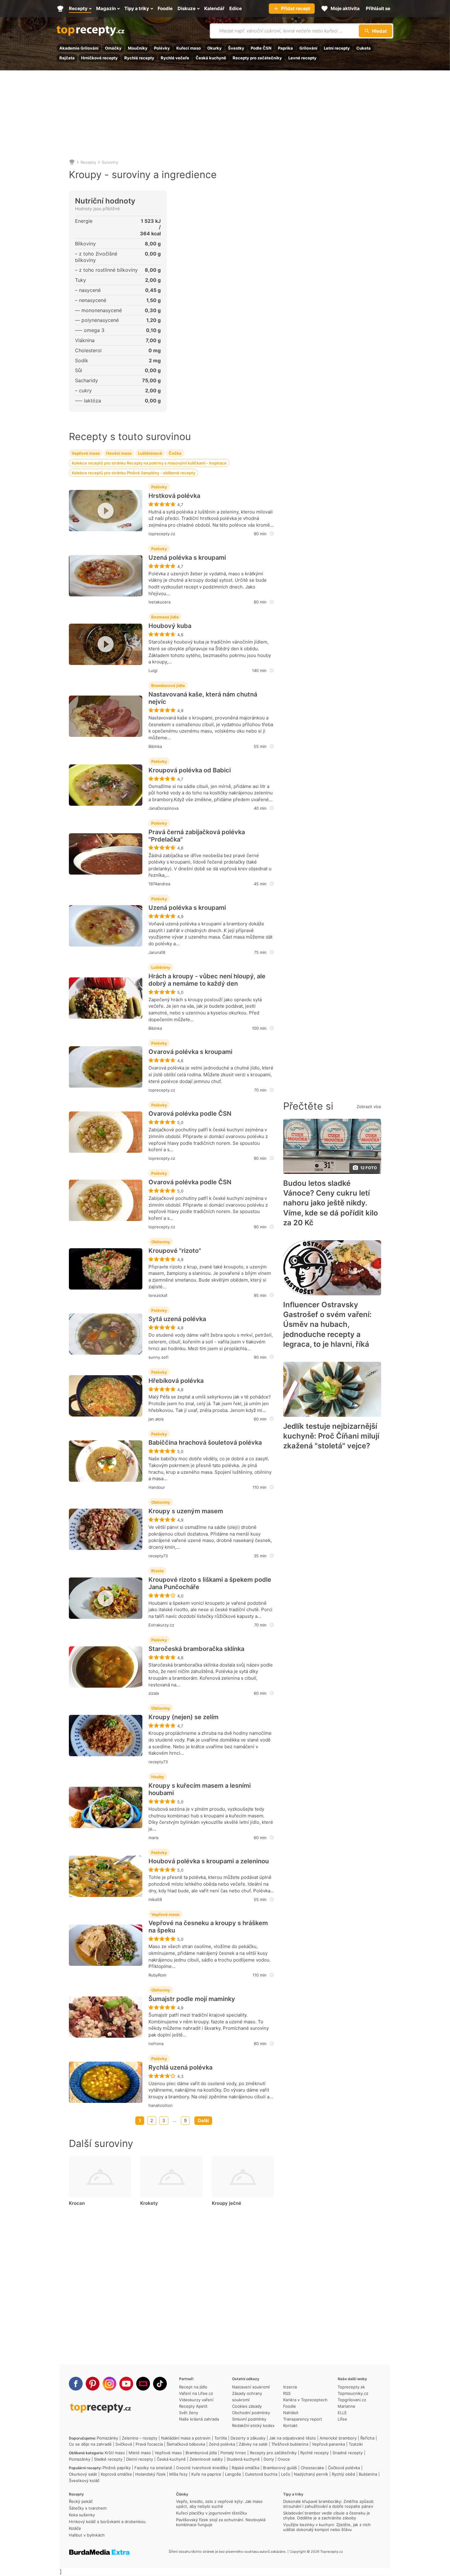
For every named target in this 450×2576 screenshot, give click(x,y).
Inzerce (290, 2387)
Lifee (342, 2419)
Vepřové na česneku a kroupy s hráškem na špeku (208, 1927)
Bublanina (368, 2474)
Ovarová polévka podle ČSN (190, 1114)
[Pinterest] (93, 2384)
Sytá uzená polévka (177, 1319)
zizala (154, 1693)
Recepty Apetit (193, 2406)
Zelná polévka (222, 2444)
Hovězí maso (119, 453)
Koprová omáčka (116, 2474)
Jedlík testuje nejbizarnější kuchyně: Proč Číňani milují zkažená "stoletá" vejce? (331, 1436)
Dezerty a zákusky (248, 2438)
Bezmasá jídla (165, 617)
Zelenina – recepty (140, 2438)
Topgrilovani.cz (352, 2400)
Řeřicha (367, 2438)
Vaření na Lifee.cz (196, 2393)
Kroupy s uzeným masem (186, 1511)
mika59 (155, 1899)
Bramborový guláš (280, 2468)
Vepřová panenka (328, 2444)
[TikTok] (160, 2384)
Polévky (162, 48)
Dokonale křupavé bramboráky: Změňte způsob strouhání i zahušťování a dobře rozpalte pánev (328, 2504)
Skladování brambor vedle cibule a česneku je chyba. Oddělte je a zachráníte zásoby (327, 2515)
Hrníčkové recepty (99, 58)
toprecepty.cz (162, 534)
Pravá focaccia (149, 2444)
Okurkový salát (83, 2474)
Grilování (308, 48)
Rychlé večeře (175, 58)
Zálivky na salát (253, 2444)
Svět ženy (189, 2413)
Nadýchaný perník (311, 2474)
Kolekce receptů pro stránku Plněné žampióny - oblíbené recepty (133, 473)
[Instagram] (109, 2384)
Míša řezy (178, 2474)
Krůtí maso (115, 2453)
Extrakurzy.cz (161, 1625)
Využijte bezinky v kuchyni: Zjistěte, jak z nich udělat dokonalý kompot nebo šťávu (327, 2527)
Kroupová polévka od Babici (190, 770)
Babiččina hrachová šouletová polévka (205, 1443)
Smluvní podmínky (249, 2419)
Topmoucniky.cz (353, 2393)
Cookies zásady (247, 2406)
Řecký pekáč (81, 2501)
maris (154, 1838)
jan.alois (156, 1419)
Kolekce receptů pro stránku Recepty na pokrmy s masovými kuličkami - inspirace (149, 463)
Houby (158, 1777)
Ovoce (284, 2459)
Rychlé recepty (139, 58)
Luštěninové (150, 453)
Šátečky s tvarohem (88, 2508)
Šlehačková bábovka (186, 2444)
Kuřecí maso (189, 48)
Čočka (175, 453)
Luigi (153, 670)
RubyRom (157, 1975)
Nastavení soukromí (251, 2387)
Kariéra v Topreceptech (305, 2400)
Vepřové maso (86, 453)
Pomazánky (107, 2438)
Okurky (214, 48)
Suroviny (110, 162)
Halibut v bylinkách (87, 2535)
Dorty (269, 2459)
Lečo (286, 2474)
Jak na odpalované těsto (292, 2438)
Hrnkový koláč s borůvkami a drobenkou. (108, 2522)
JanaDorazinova (163, 808)
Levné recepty (302, 58)
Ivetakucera (159, 602)
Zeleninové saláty (206, 2459)
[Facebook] (76, 2384)
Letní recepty (337, 48)
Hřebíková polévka (176, 1381)
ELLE (342, 2413)
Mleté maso (140, 2453)
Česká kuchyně (211, 58)
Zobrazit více (369, 1107)
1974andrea (159, 884)
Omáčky (113, 48)
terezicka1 (158, 1295)
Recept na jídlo (193, 2387)
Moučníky (138, 48)
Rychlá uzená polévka (180, 2067)
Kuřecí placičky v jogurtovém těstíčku (212, 2513)
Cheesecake (312, 2468)
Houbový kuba (170, 626)
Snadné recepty (348, 2453)
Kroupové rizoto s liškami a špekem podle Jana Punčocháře (210, 1583)
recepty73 (158, 1556)
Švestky (236, 48)
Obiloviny (161, 1242)
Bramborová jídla (168, 685)
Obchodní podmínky (251, 2413)
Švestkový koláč (84, 2481)
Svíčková (124, 2444)
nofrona (156, 2044)
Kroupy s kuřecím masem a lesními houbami (200, 1789)
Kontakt (290, 2425)
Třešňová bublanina (290, 2444)
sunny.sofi (158, 1357)
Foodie (290, 2406)
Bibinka (155, 746)
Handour (157, 1487)
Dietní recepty (140, 2459)
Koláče (75, 2528)
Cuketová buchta (261, 2474)
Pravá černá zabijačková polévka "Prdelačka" (197, 836)
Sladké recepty (108, 2459)
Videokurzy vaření (196, 2400)
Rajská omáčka (246, 2468)
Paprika (285, 48)
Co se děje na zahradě (90, 2444)
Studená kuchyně (243, 2459)
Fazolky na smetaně (153, 2468)
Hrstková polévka (174, 496)
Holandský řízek (150, 2474)
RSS (287, 2393)
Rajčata (67, 58)
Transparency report (303, 2419)
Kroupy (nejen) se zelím (184, 1717)
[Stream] (143, 2384)
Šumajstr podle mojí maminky (192, 1999)
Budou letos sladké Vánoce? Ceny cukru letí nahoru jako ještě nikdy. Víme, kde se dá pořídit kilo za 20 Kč (331, 1203)
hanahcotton (161, 2105)
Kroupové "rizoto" (175, 1251)
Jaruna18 (157, 952)
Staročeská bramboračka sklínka (196, 1649)
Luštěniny (161, 967)
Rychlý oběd (343, 2474)
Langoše (233, 2474)
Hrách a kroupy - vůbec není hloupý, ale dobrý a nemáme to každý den (207, 980)
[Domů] (72, 162)
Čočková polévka (344, 2468)
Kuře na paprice (206, 2474)
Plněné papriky (117, 2468)
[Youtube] (126, 2384)
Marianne (347, 2406)
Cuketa (364, 48)
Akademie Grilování (79, 48)
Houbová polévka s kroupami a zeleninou (209, 1861)
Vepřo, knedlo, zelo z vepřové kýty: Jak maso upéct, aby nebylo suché (219, 2504)
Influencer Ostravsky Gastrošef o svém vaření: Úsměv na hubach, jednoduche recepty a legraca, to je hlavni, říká (327, 1325)
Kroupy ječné (227, 2203)
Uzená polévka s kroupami (187, 558)
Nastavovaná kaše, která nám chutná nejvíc (203, 698)
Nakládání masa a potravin (186, 2438)
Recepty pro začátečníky (257, 58)
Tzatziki (356, 2444)
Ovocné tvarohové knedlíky (202, 2468)
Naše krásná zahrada (199, 2419)
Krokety (149, 2203)
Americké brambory (338, 2438)
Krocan (77, 2203)
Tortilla (221, 2438)
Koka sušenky (82, 2515)
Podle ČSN (261, 48)
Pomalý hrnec (233, 2453)
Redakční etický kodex (253, 2425)
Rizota (157, 1571)
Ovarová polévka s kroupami (190, 1052)
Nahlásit (291, 2413)
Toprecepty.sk (351, 2387)
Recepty (88, 162)
